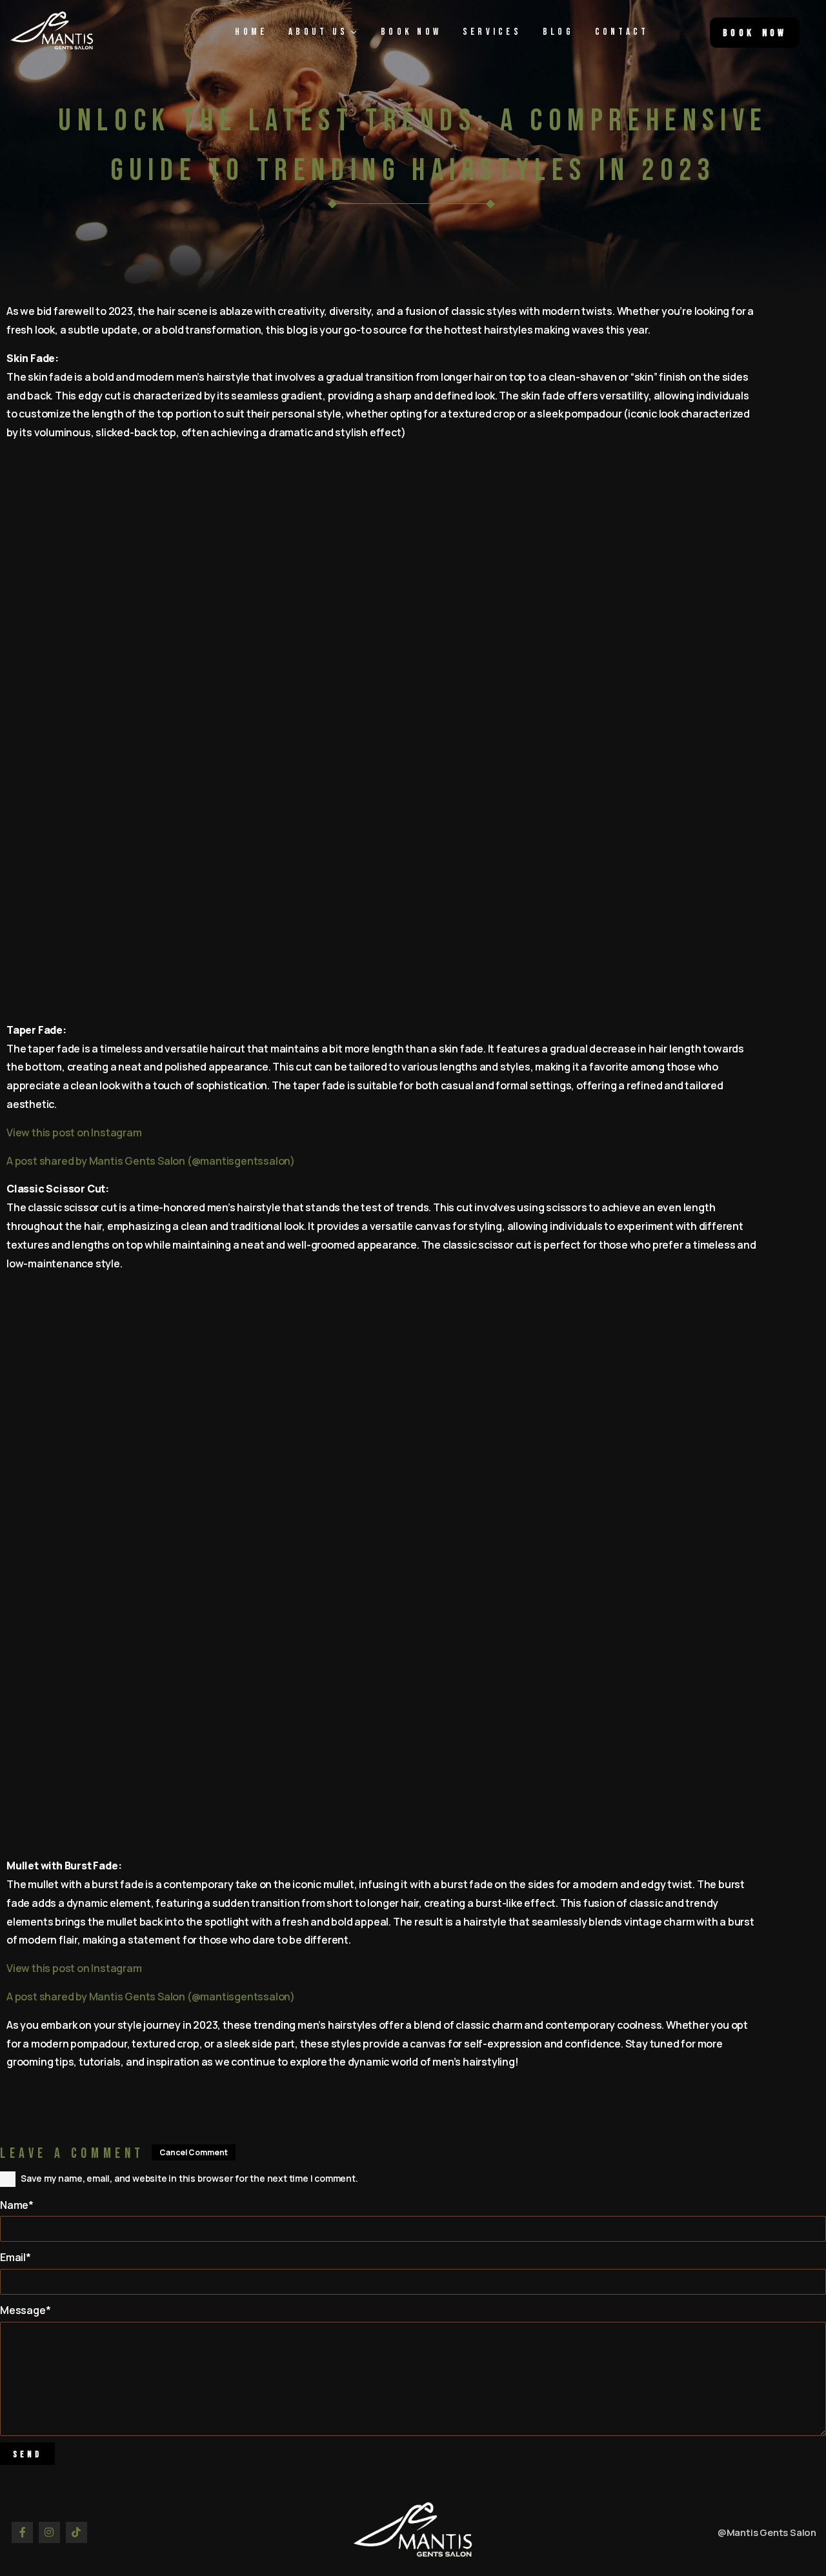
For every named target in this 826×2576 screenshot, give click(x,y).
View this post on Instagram (74, 1132)
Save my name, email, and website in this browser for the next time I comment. (189, 2178)
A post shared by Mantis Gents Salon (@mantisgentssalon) (151, 1161)
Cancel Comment (194, 2152)
